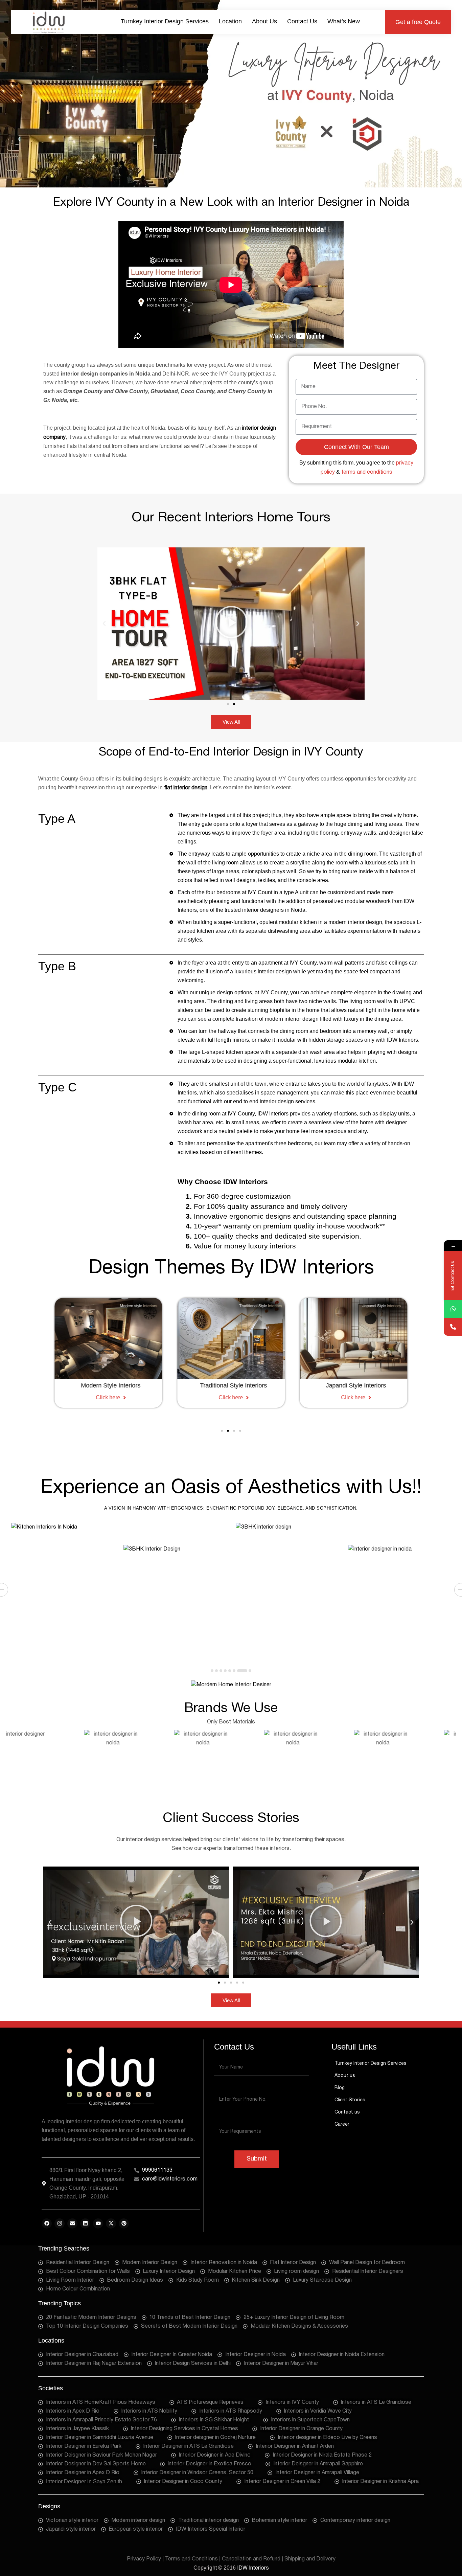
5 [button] (230, 1671)
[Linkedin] (85, 2223)
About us (264, 21)
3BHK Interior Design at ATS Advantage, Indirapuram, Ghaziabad (48, 1613)
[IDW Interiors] (48, 22)
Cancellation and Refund (251, 2559)
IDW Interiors (253, 2568)
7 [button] (242, 1671)
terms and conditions (367, 472)
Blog (340, 2088)
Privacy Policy (144, 2559)
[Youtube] (98, 2223)
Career (342, 2125)
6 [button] (234, 1671)
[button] (418, 22)
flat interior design (186, 788)
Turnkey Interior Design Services (165, 21)
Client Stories (350, 2100)
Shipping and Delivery (310, 2559)
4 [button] (225, 1671)
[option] (63, 1590)
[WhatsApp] (453, 1309)
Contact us (302, 21)
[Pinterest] (124, 2223)
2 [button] (216, 1671)
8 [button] (250, 1671)
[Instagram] (60, 2223)
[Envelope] (72, 2223)
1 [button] (212, 1671)
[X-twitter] (111, 2223)
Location (230, 21)
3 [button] (221, 1671)
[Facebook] (47, 2223)
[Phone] (453, 1327)
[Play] (231, 624)
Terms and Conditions (191, 2559)
